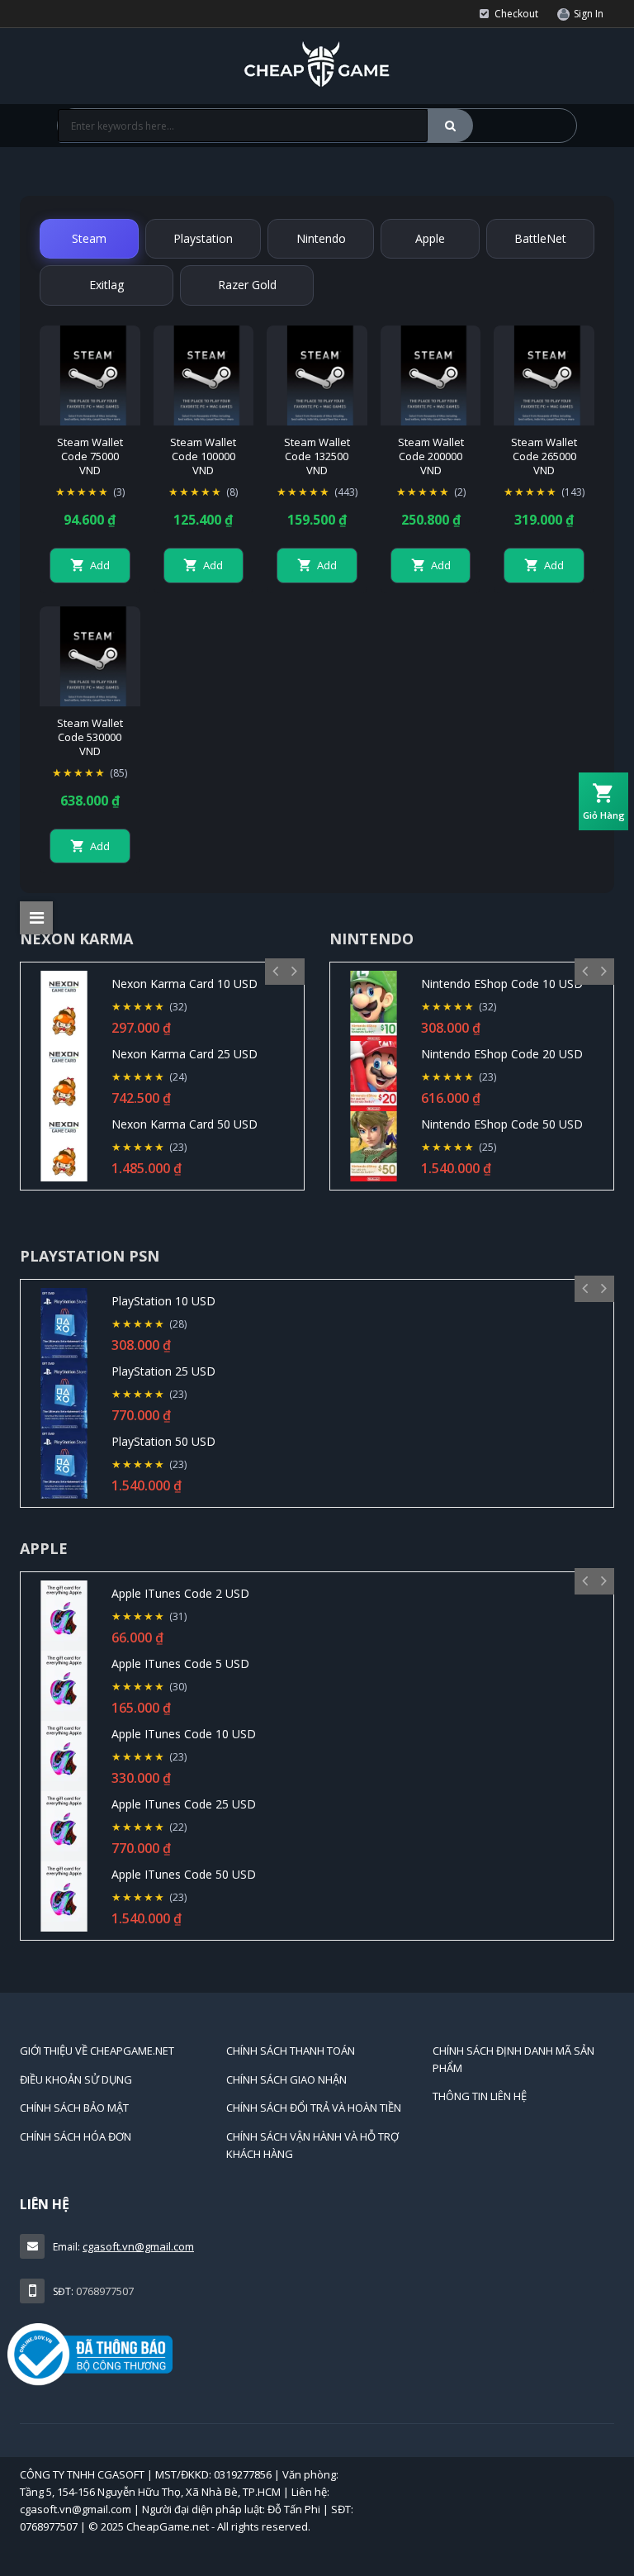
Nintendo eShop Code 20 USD (502, 1054)
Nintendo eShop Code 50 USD (502, 1124)
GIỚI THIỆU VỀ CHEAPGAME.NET (97, 2051)
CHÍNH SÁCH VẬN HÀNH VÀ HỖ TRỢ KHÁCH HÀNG (312, 2145)
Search (450, 126)
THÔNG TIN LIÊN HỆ (480, 2096)
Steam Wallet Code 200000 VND (431, 456)
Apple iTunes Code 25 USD (184, 1804)
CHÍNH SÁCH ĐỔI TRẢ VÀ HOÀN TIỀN (314, 2108)
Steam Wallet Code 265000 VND (544, 456)
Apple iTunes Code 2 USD (180, 1593)
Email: (66, 2247)
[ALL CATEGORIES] (36, 918)
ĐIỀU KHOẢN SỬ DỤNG (76, 2079)
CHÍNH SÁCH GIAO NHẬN (286, 2079)
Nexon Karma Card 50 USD (185, 1124)
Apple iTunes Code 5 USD (180, 1663)
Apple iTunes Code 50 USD (184, 1874)
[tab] (89, 239)
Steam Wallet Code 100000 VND (203, 456)
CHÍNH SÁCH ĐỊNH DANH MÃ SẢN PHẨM (513, 2059)
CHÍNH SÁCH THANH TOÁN (291, 2051)
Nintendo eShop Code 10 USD (502, 984)
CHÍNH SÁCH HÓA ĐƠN (76, 2136)
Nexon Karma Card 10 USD (185, 984)
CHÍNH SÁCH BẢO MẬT (74, 2108)
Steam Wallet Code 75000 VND (90, 456)
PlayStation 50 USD (163, 1441)
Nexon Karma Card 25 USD (185, 1054)
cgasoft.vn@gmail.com (138, 2246)
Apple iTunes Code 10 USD (184, 1734)
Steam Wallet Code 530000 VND (90, 737)
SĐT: (63, 2291)
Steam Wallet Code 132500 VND (317, 456)
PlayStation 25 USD (163, 1371)
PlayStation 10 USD (163, 1301)
